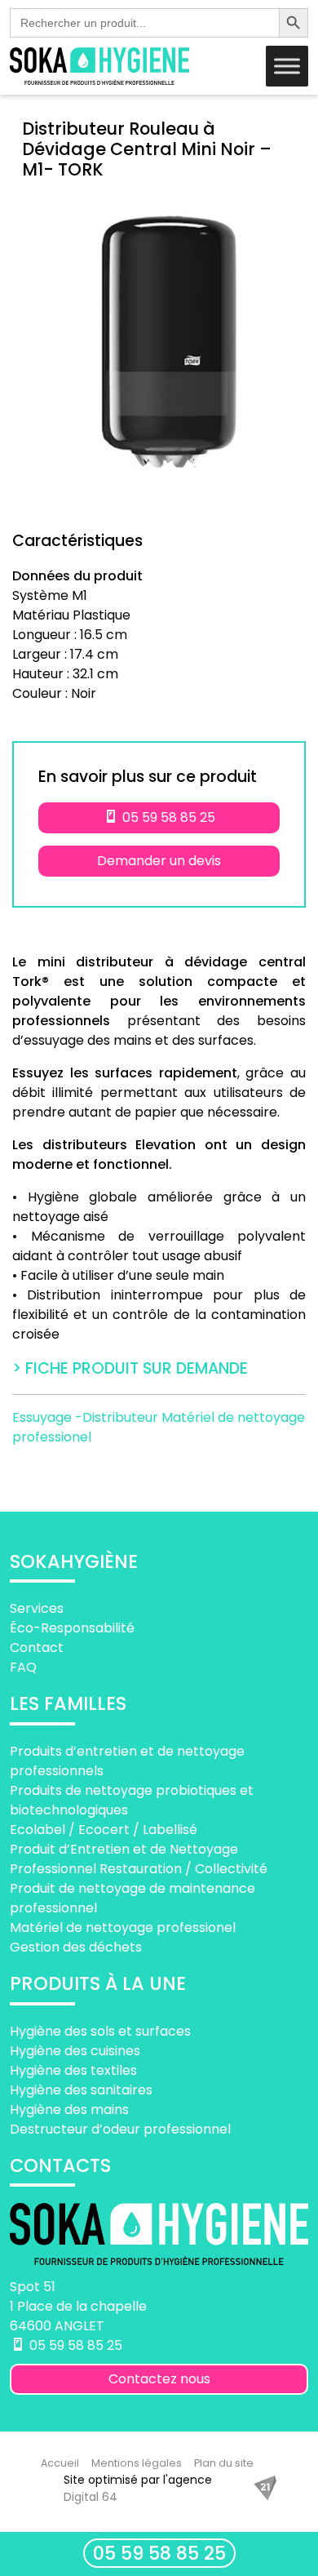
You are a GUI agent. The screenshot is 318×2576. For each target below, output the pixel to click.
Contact (37, 1648)
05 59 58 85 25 (159, 2553)
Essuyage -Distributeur (87, 1417)
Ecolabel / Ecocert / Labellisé (104, 1830)
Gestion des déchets (76, 1947)
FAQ (23, 1667)
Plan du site (224, 2463)
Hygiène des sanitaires (81, 2090)
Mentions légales (137, 2463)
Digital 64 (91, 2497)
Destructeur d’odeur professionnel (120, 2129)
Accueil (60, 2463)
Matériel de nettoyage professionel (123, 1928)
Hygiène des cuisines (75, 2051)
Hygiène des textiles (73, 2070)
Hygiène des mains (69, 2110)
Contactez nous (159, 2379)
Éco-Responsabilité (72, 1628)
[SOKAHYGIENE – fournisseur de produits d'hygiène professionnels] (99, 66)
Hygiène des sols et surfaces (100, 2031)
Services (37, 1608)
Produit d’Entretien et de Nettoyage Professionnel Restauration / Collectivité (139, 1859)
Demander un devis (159, 861)
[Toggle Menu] (287, 66)
